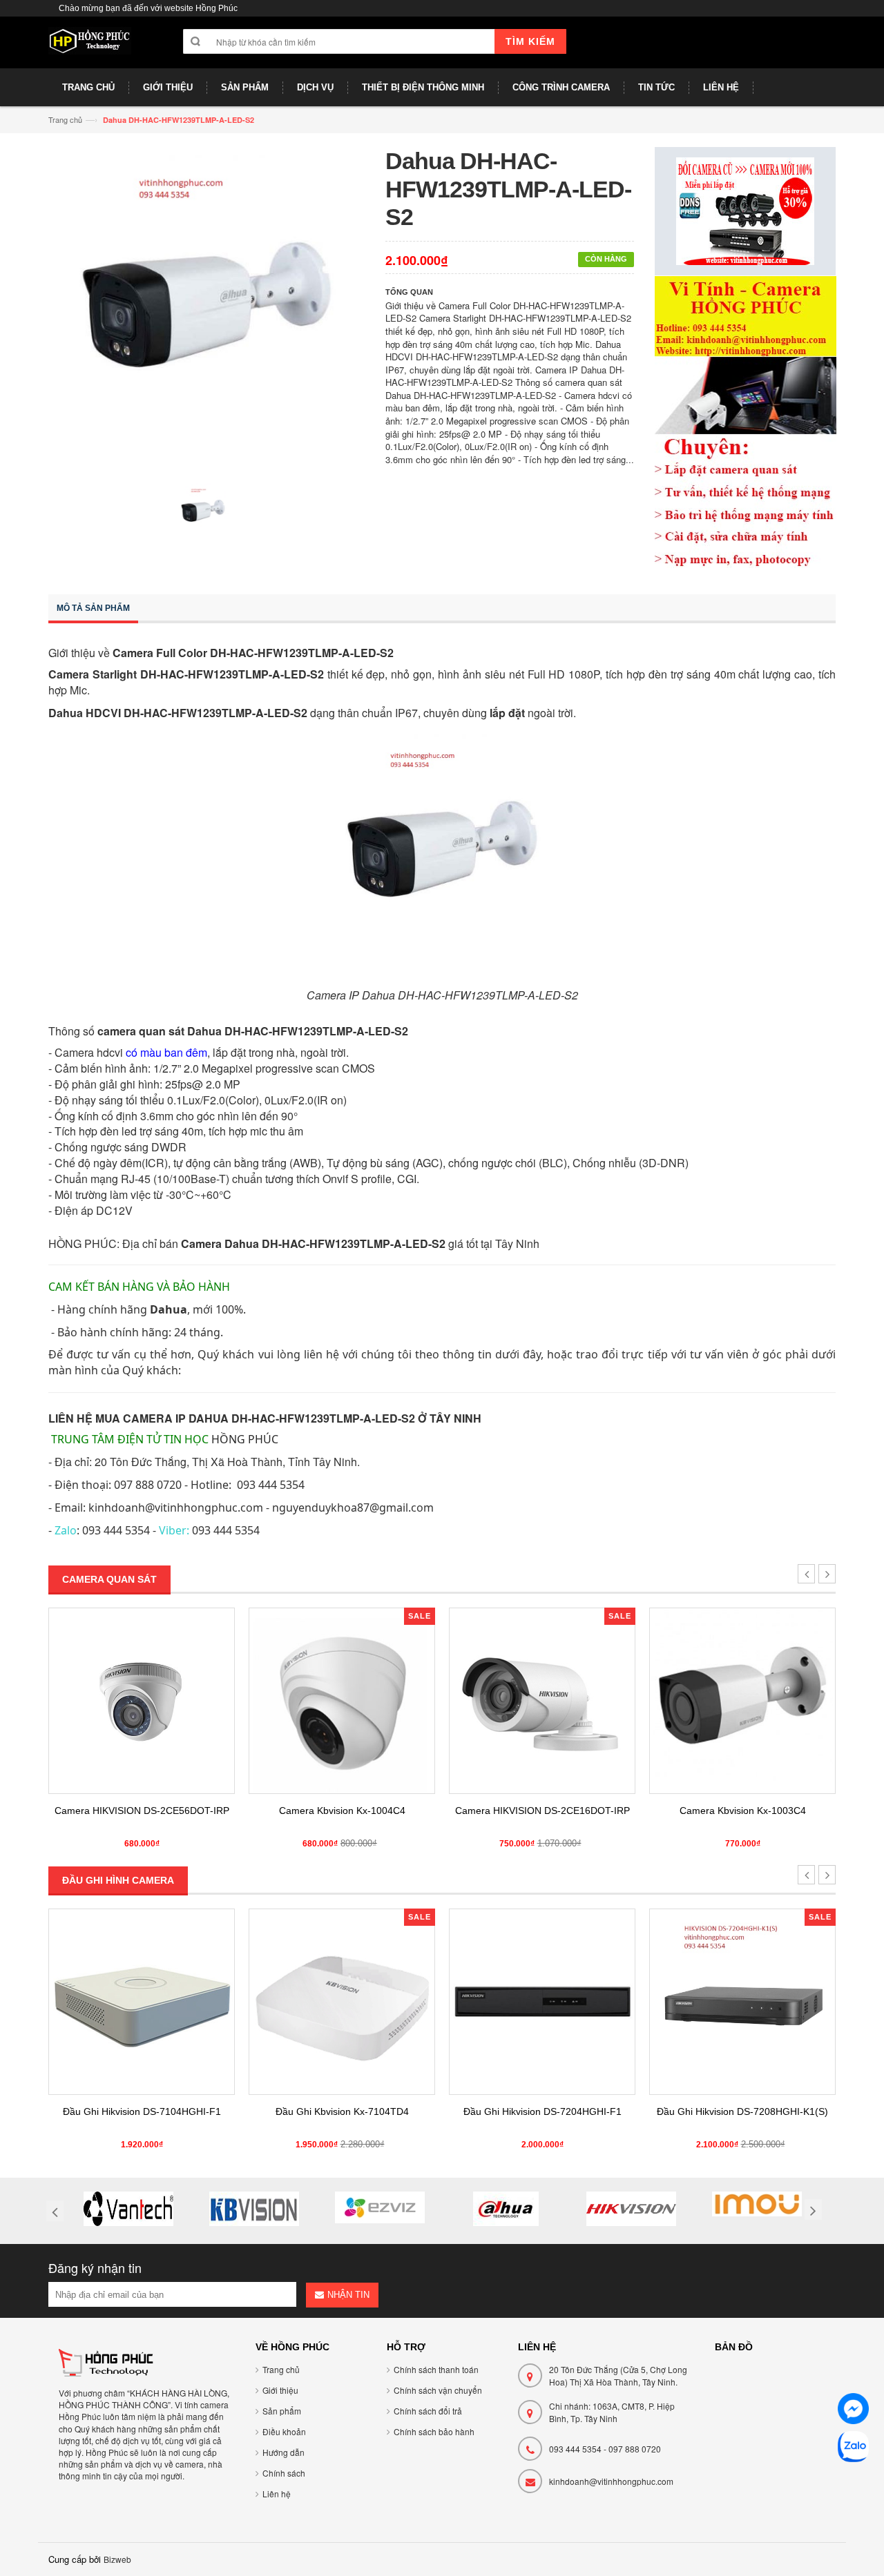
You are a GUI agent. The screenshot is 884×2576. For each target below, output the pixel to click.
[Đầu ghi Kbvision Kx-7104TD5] (742, 2002)
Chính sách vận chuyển (438, 2390)
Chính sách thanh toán (436, 2369)
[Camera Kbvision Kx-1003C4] (542, 1701)
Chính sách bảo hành (434, 2431)
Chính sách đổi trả (428, 2411)
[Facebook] (853, 2411)
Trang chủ (65, 119)
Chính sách (284, 2473)
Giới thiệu (280, 2390)
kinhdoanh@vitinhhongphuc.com (611, 2481)
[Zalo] (853, 2449)
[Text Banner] (746, 421)
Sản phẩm (282, 2411)
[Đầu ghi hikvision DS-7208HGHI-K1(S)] (542, 2002)
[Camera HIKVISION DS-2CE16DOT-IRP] (342, 1701)
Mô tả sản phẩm (93, 608)
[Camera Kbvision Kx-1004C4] (142, 1701)
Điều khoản (284, 2431)
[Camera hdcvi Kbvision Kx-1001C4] (742, 1701)
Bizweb (117, 2559)
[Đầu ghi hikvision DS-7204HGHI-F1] (342, 2002)
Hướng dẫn (284, 2452)
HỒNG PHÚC (245, 1439)
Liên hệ (277, 2494)
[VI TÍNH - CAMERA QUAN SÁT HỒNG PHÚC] (90, 48)
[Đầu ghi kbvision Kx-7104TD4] (142, 2002)
